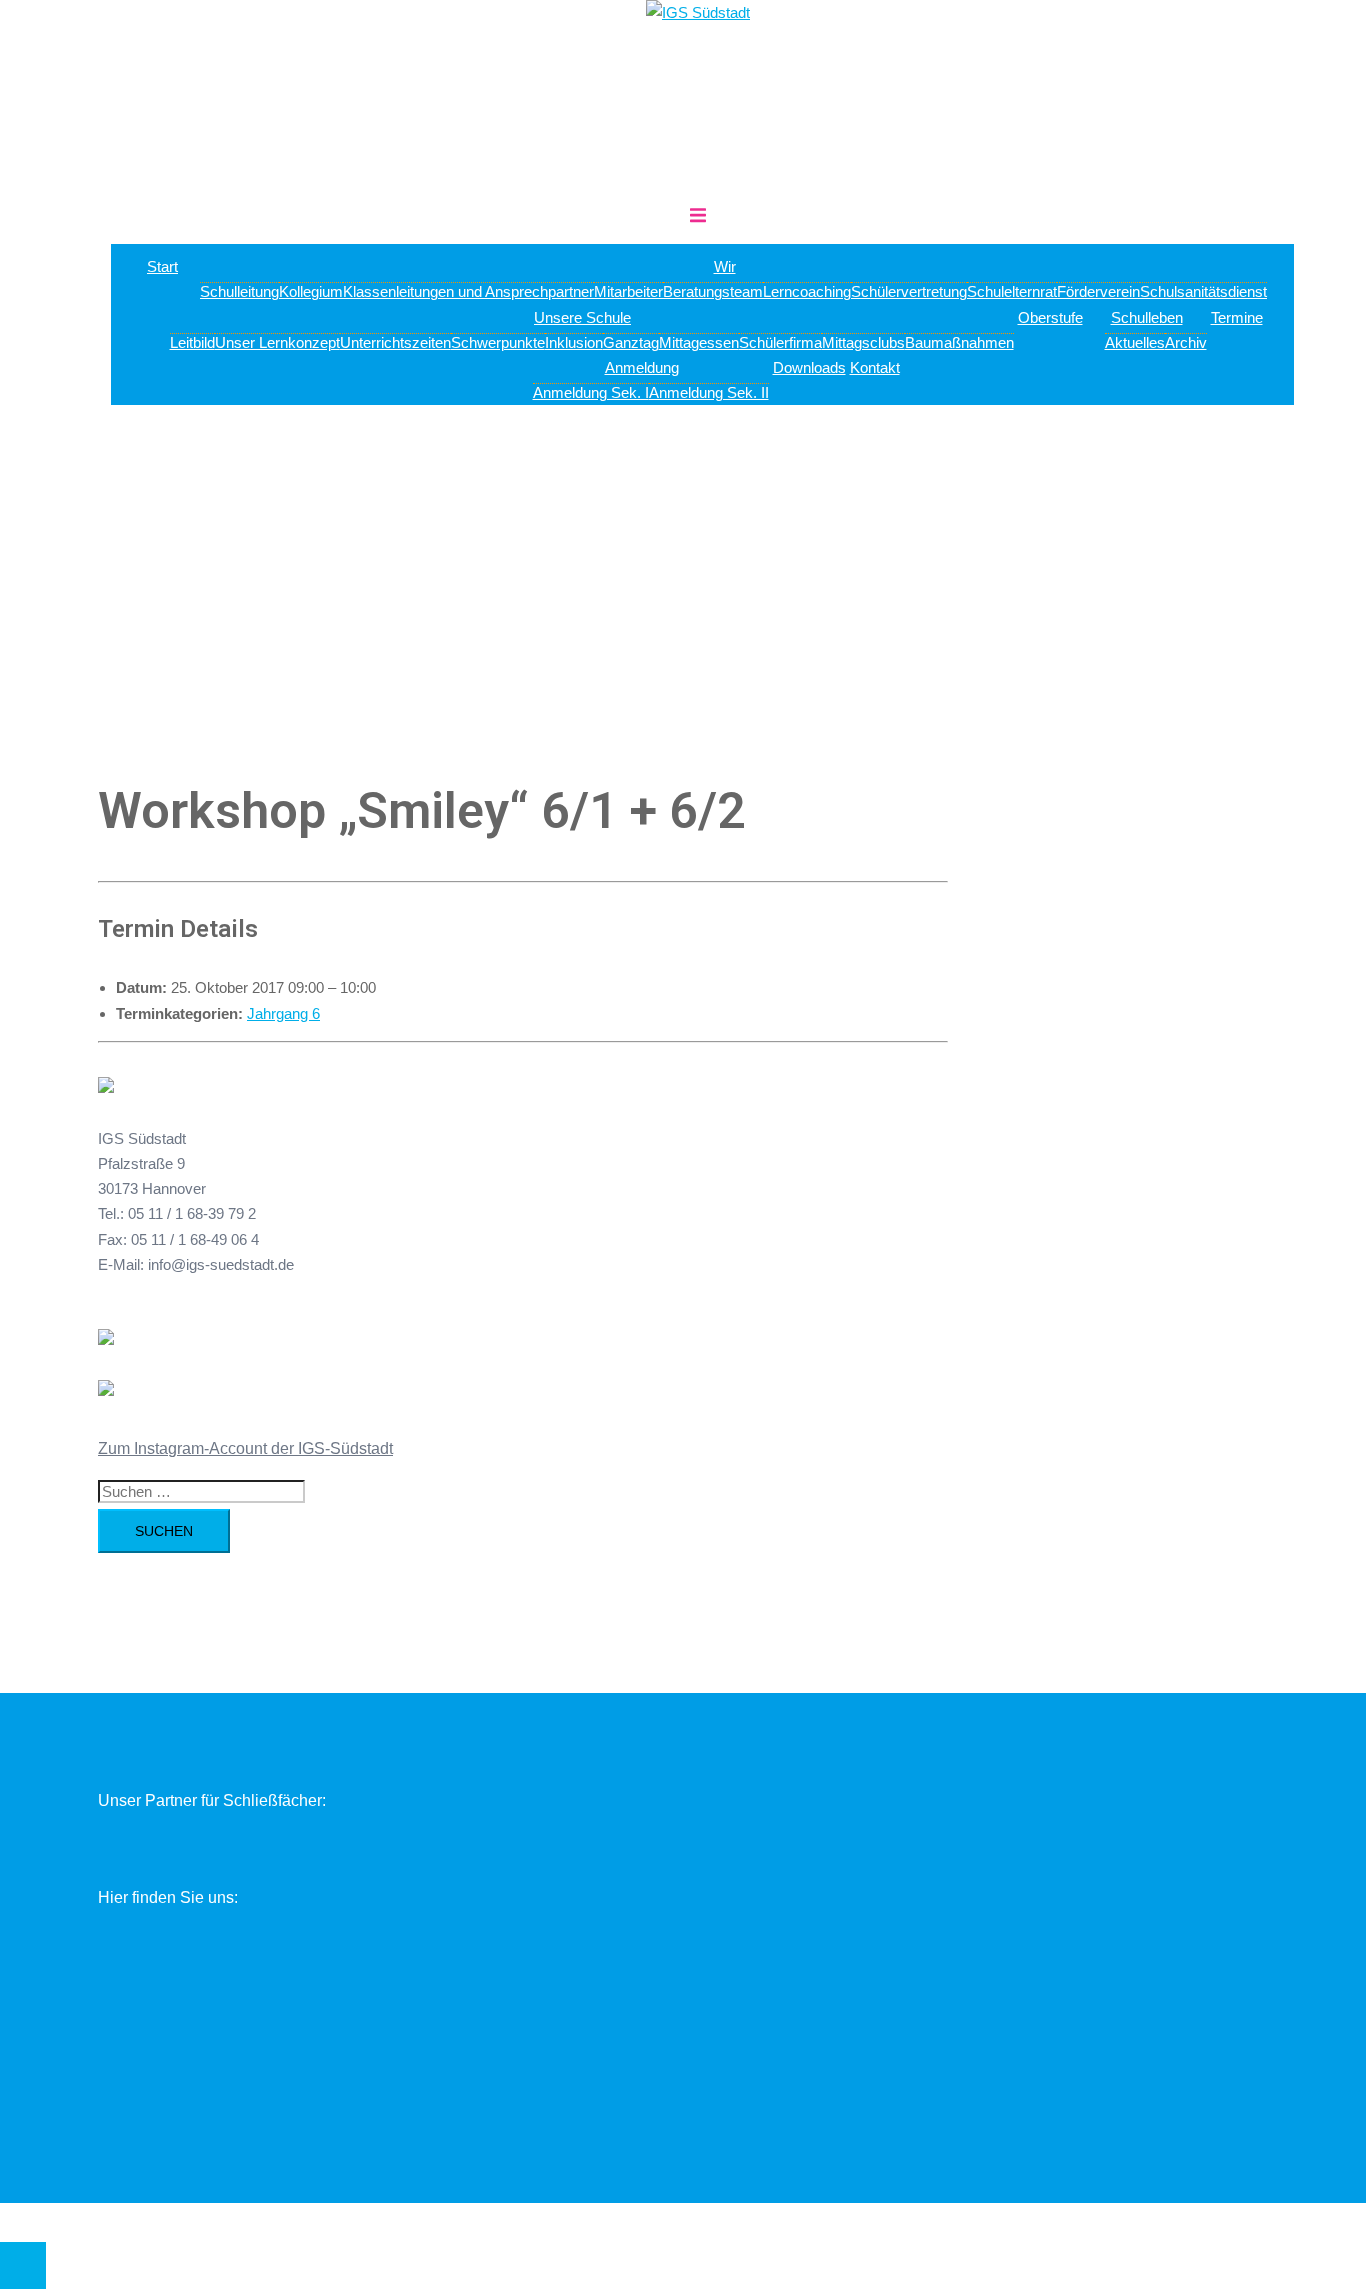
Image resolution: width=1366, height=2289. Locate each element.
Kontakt (875, 367)
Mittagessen (699, 342)
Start (162, 266)
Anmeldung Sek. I (591, 392)
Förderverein (1098, 291)
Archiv (1186, 342)
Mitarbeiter (628, 291)
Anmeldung (642, 367)
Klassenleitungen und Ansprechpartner (468, 291)
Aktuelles (1135, 342)
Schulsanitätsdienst (1203, 291)
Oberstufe (1050, 317)
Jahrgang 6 (283, 1013)
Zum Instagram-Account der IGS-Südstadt (245, 1448)
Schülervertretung (909, 291)
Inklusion (574, 342)
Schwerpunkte (498, 342)
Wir (725, 266)
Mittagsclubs (863, 342)
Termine (1237, 317)
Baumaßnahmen (959, 342)
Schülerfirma (780, 342)
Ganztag (631, 342)
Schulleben (1147, 317)
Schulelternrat (1012, 291)
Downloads (809, 367)
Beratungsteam (713, 291)
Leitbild (192, 342)
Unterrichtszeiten (395, 342)
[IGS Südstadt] (698, 12)
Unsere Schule (582, 317)
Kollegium (311, 291)
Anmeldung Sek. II (709, 392)
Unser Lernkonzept (277, 342)
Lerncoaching (807, 291)
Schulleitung (239, 291)
